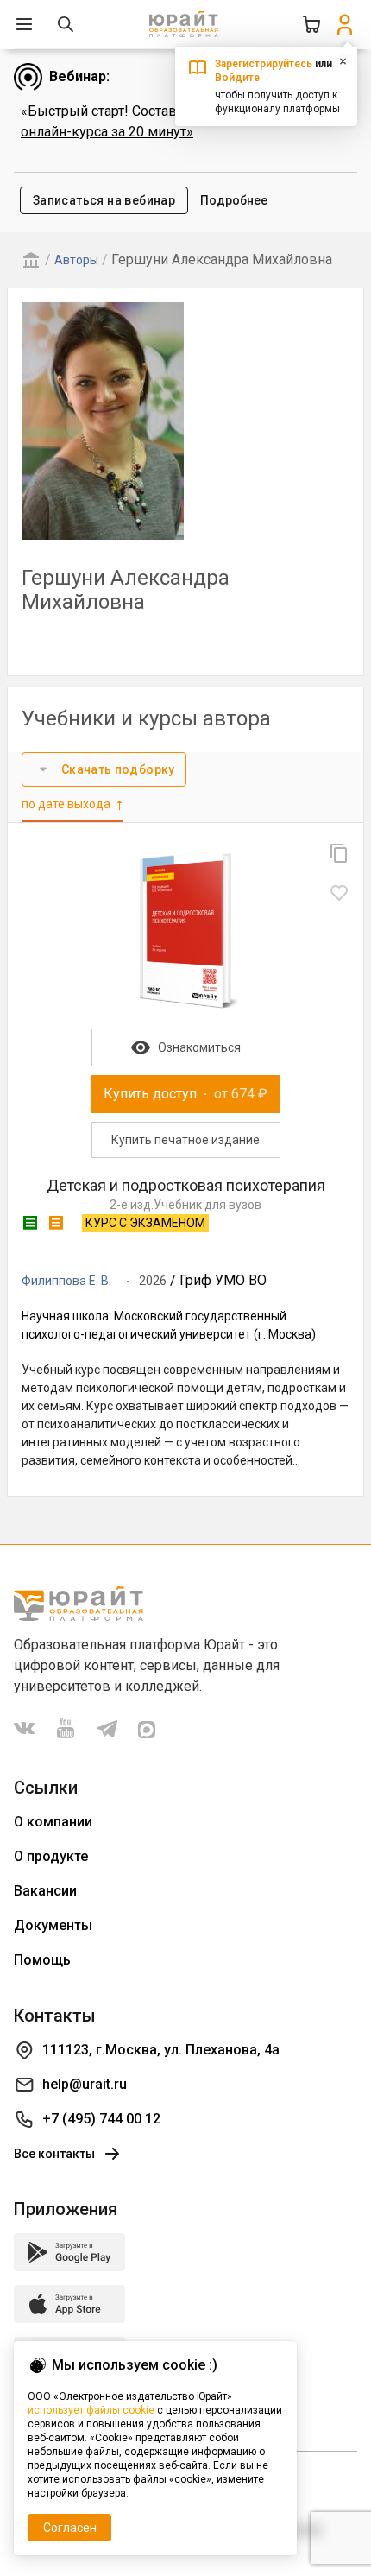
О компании (53, 1822)
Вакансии (45, 1891)
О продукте (51, 1856)
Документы (53, 1925)
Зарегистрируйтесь (264, 64)
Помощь (42, 1960)
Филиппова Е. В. (66, 1281)
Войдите (237, 78)
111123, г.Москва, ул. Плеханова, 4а (161, 2050)
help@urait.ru (85, 2084)
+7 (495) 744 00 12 (101, 2119)
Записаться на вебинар (104, 200)
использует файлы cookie (91, 2410)
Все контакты (54, 2154)
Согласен (70, 2528)
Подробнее (234, 200)
